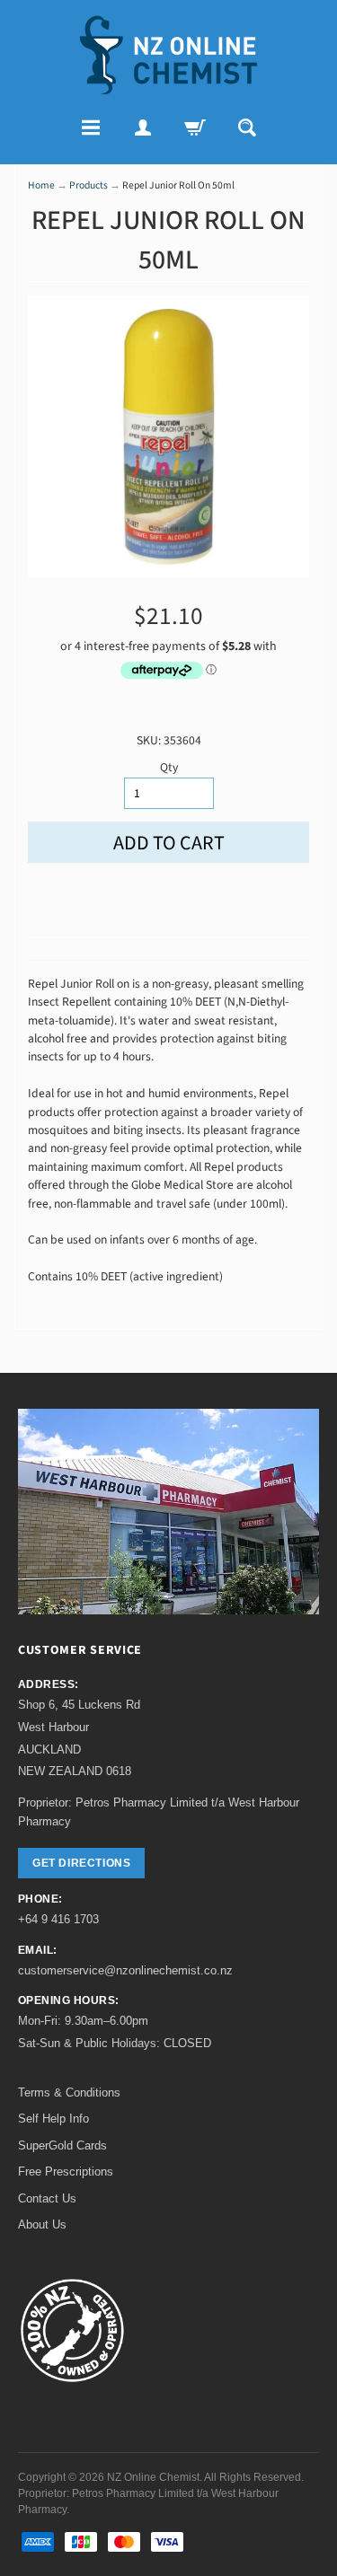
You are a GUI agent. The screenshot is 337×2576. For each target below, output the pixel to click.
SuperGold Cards (62, 2145)
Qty (169, 767)
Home (41, 185)
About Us (42, 2224)
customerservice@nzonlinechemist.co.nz (125, 1970)
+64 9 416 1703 (58, 1919)
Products (89, 185)
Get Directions (81, 1863)
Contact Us (47, 2198)
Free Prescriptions (66, 2172)
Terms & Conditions (69, 2092)
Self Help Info (53, 2119)
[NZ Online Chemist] (169, 55)
